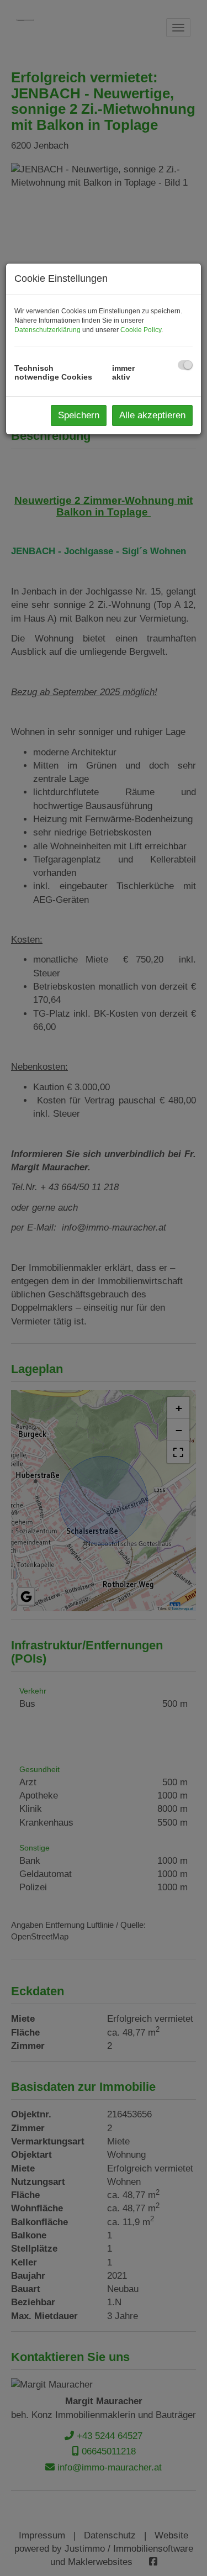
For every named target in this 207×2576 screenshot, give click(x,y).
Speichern (79, 415)
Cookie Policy (141, 330)
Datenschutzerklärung (47, 330)
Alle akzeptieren (152, 415)
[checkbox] (185, 365)
